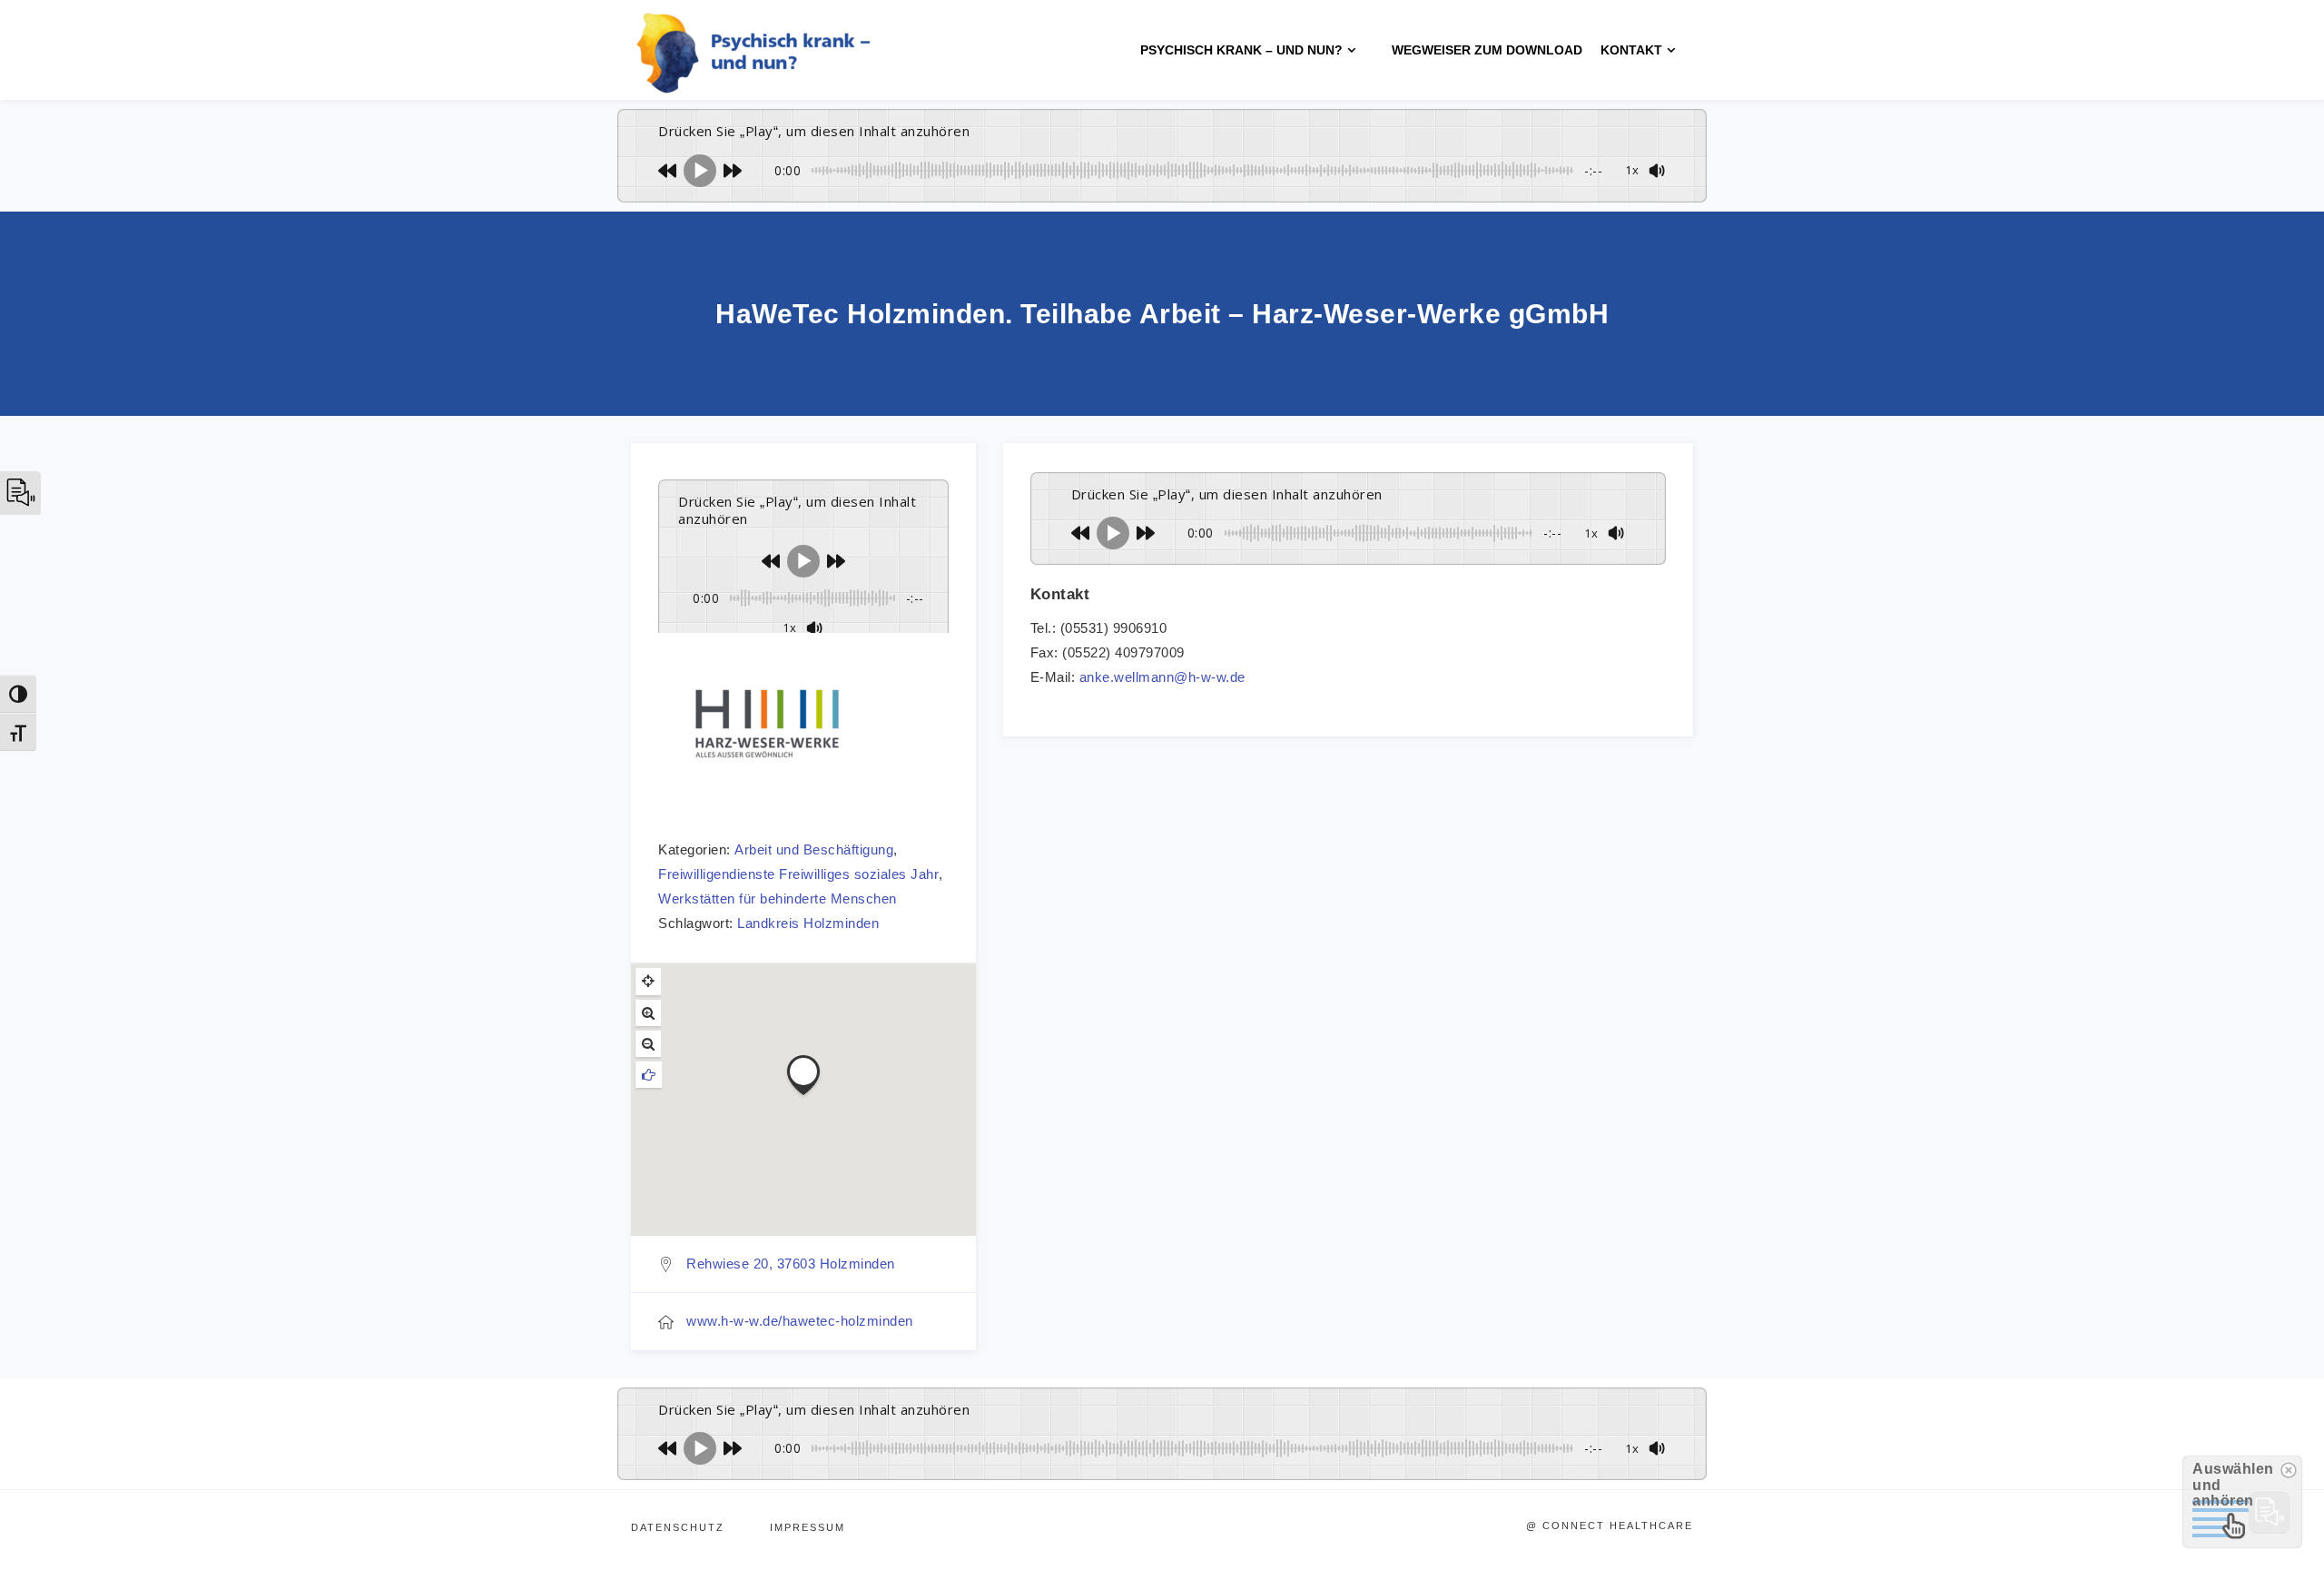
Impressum (807, 1527)
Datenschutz (678, 1527)
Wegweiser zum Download (1487, 50)
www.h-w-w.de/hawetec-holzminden (800, 1321)
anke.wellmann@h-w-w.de (1162, 677)
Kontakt (1631, 50)
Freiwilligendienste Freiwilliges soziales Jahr (798, 874)
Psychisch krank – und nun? (1241, 50)
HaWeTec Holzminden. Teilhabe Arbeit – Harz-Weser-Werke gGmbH (1162, 314)
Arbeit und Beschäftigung (814, 849)
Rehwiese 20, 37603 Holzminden (791, 1264)
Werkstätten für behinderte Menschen (778, 899)
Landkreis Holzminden (808, 923)
